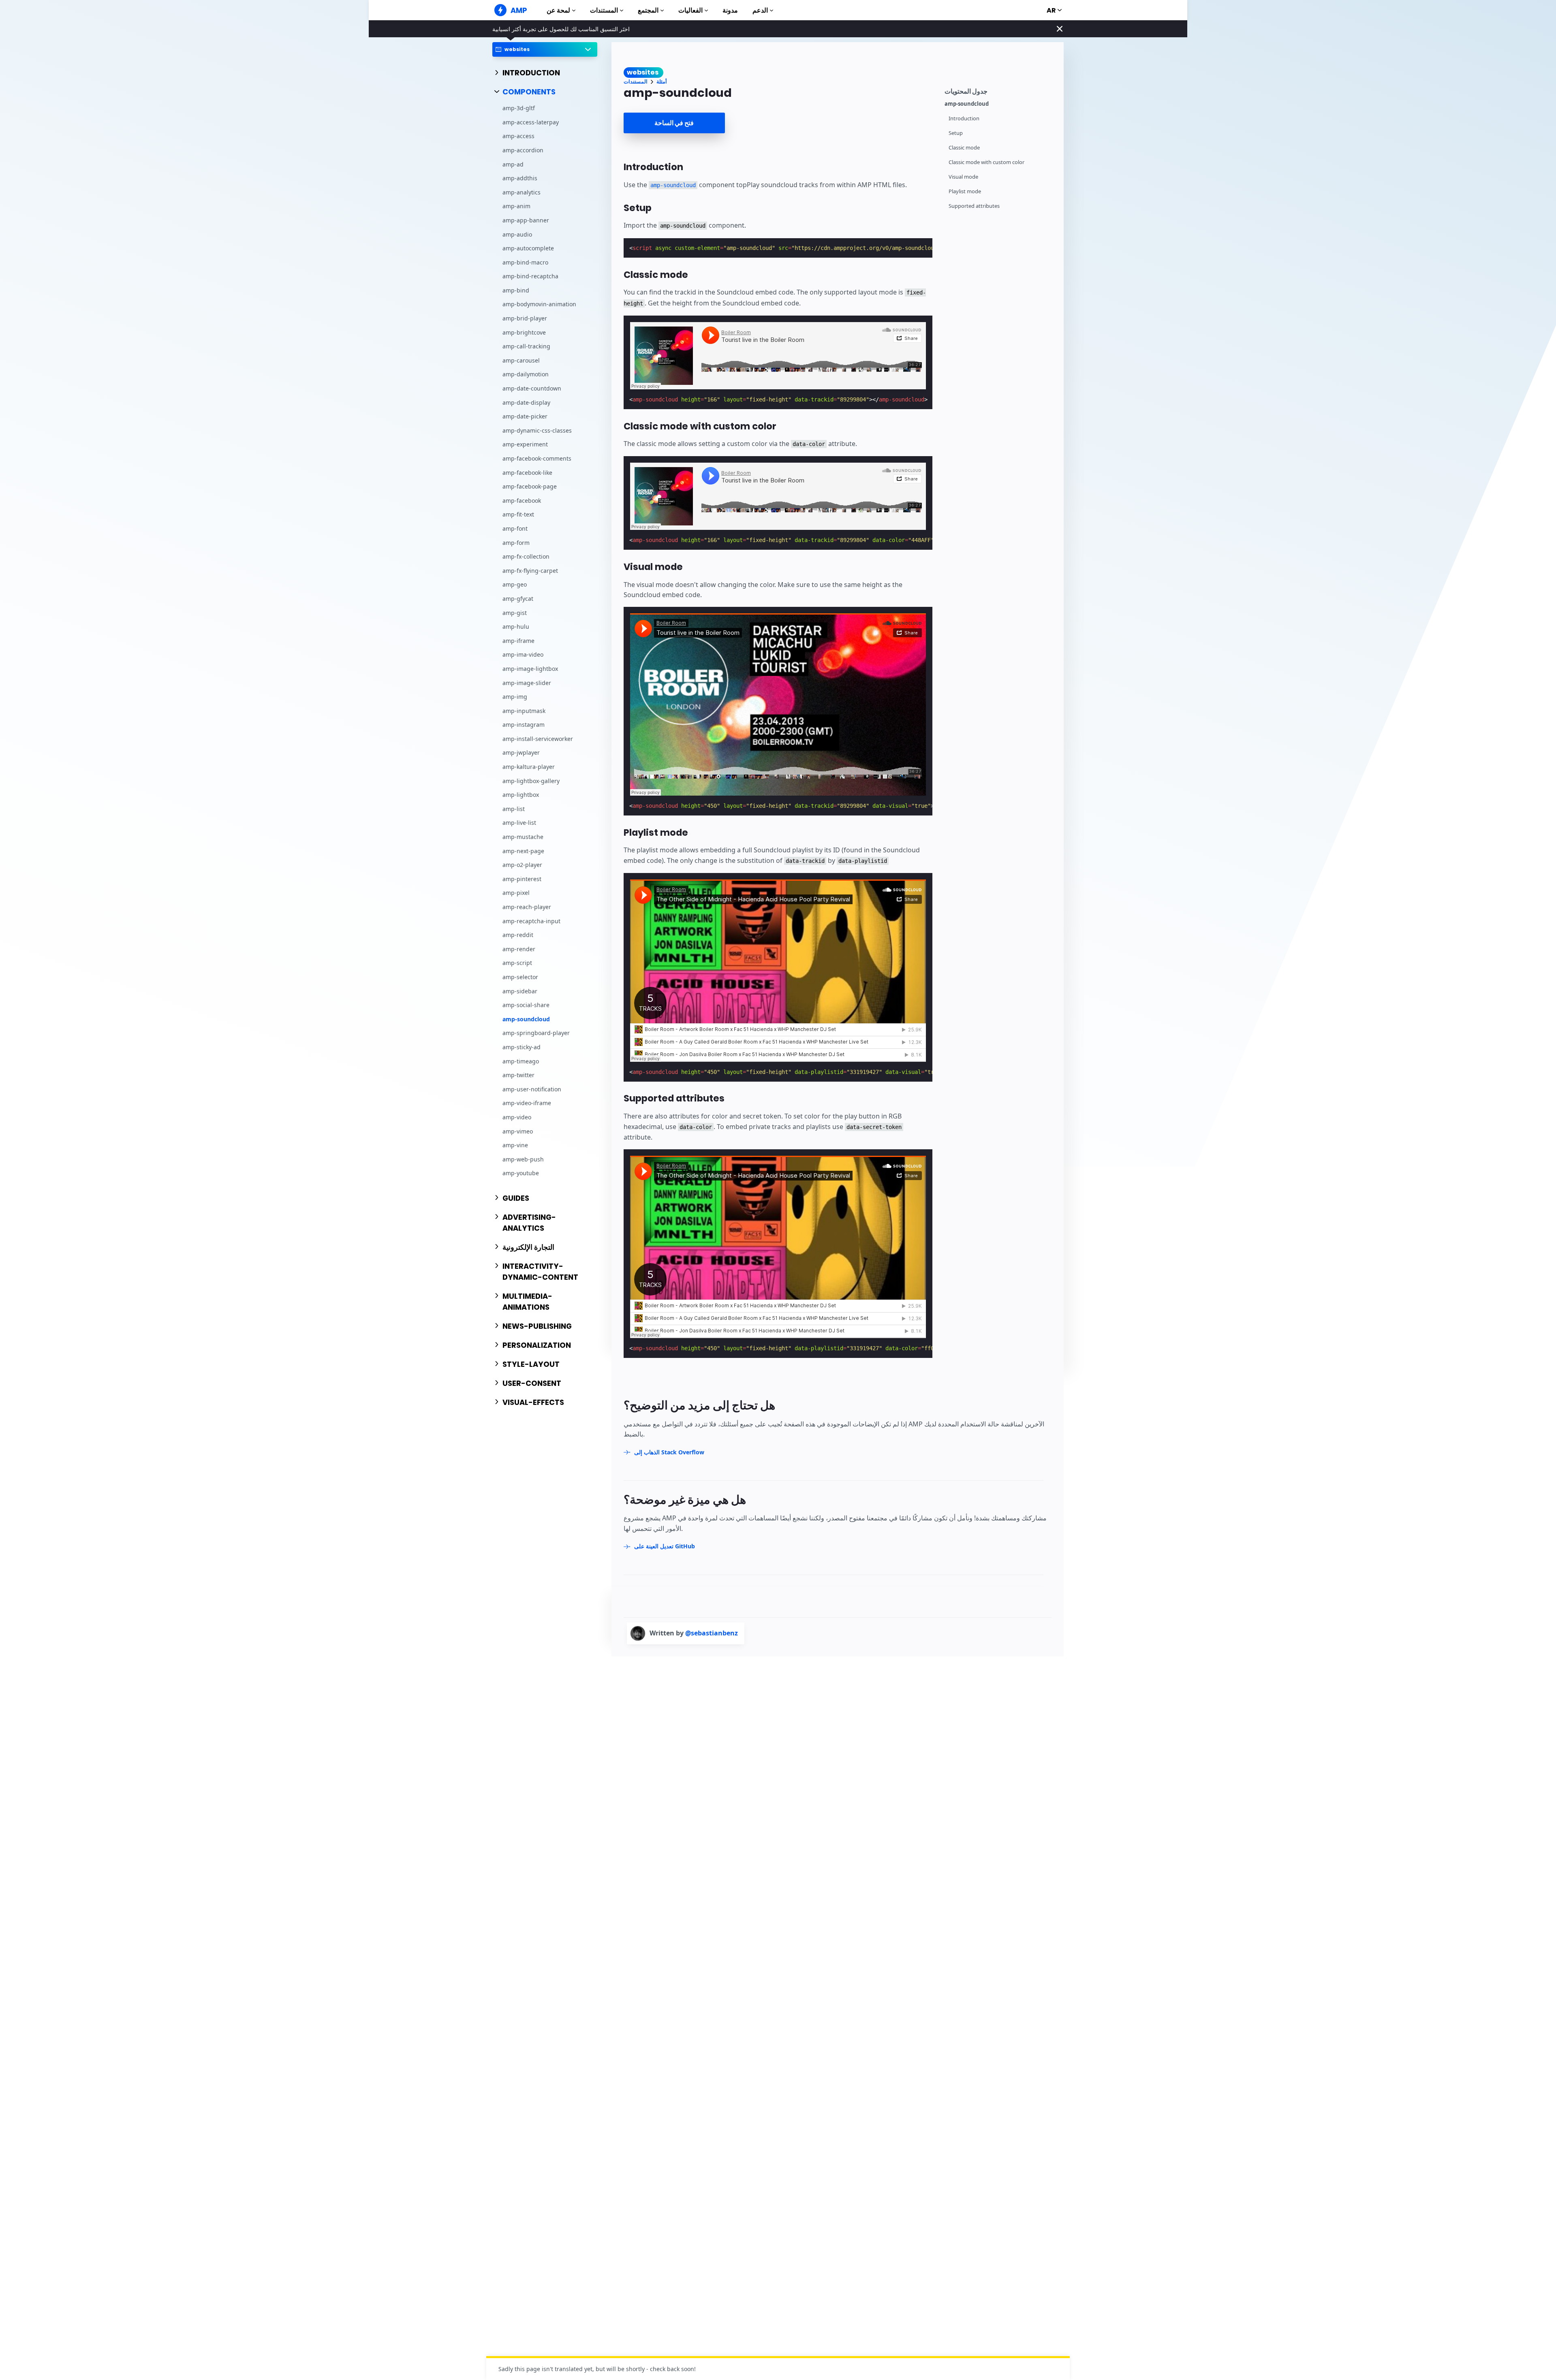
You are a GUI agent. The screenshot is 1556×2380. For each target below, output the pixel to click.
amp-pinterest (522, 879)
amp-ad (513, 164)
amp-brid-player (525, 319)
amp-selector (520, 977)
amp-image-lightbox (530, 669)
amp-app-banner (526, 220)
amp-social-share (526, 1005)
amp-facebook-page (530, 487)
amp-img (515, 697)
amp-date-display (526, 402)
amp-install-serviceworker (538, 739)
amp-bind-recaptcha (530, 276)
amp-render (519, 949)
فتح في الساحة (674, 123)
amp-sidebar (520, 991)
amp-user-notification (532, 1089)
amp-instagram (524, 725)
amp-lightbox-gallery (531, 781)
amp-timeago (521, 1061)
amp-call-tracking (526, 347)
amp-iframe (518, 641)
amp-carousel (521, 360)
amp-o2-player (522, 865)
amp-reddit (518, 935)
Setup (956, 133)
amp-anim (516, 206)
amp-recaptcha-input (531, 921)
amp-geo (515, 585)
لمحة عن (558, 10)
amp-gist (515, 613)
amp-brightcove (524, 332)
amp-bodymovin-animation (539, 304)
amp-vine (515, 1145)
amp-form (516, 543)
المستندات (604, 10)
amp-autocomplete (528, 249)
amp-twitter (518, 1075)
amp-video (517, 1117)
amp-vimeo (518, 1131)
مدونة (730, 10)
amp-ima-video (523, 655)
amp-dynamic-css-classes (537, 430)
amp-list (514, 809)
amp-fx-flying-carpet (530, 571)
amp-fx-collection (526, 557)
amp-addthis (520, 178)
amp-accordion (523, 150)
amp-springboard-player (536, 1033)
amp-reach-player (527, 907)
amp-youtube (521, 1173)
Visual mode (963, 177)
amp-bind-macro (525, 262)
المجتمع (648, 10)
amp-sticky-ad (522, 1047)
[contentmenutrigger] (1000, 90)
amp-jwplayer (521, 753)
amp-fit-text (518, 515)
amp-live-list (519, 823)
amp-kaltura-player (529, 767)
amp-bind (516, 290)
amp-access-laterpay (531, 122)
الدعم (760, 10)
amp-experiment (525, 445)
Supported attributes (974, 206)
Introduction (964, 118)
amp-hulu (516, 627)
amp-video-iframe (527, 1103)
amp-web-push (523, 1159)
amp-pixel (516, 893)
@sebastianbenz (712, 1633)
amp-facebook (522, 501)
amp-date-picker (525, 417)
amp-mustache (523, 837)
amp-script (517, 963)
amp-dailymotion (526, 375)
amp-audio (517, 234)
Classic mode (964, 148)
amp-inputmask (524, 711)
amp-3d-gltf (519, 108)
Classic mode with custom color (986, 162)
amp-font (515, 528)
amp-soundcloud (526, 1019)
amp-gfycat (518, 599)
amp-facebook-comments (537, 458)
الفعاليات (690, 10)
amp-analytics (522, 192)
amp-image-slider (527, 683)
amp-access (518, 136)
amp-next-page (523, 851)
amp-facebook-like (527, 473)
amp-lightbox (521, 795)
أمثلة (662, 82)
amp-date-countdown (532, 388)
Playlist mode (965, 191)
